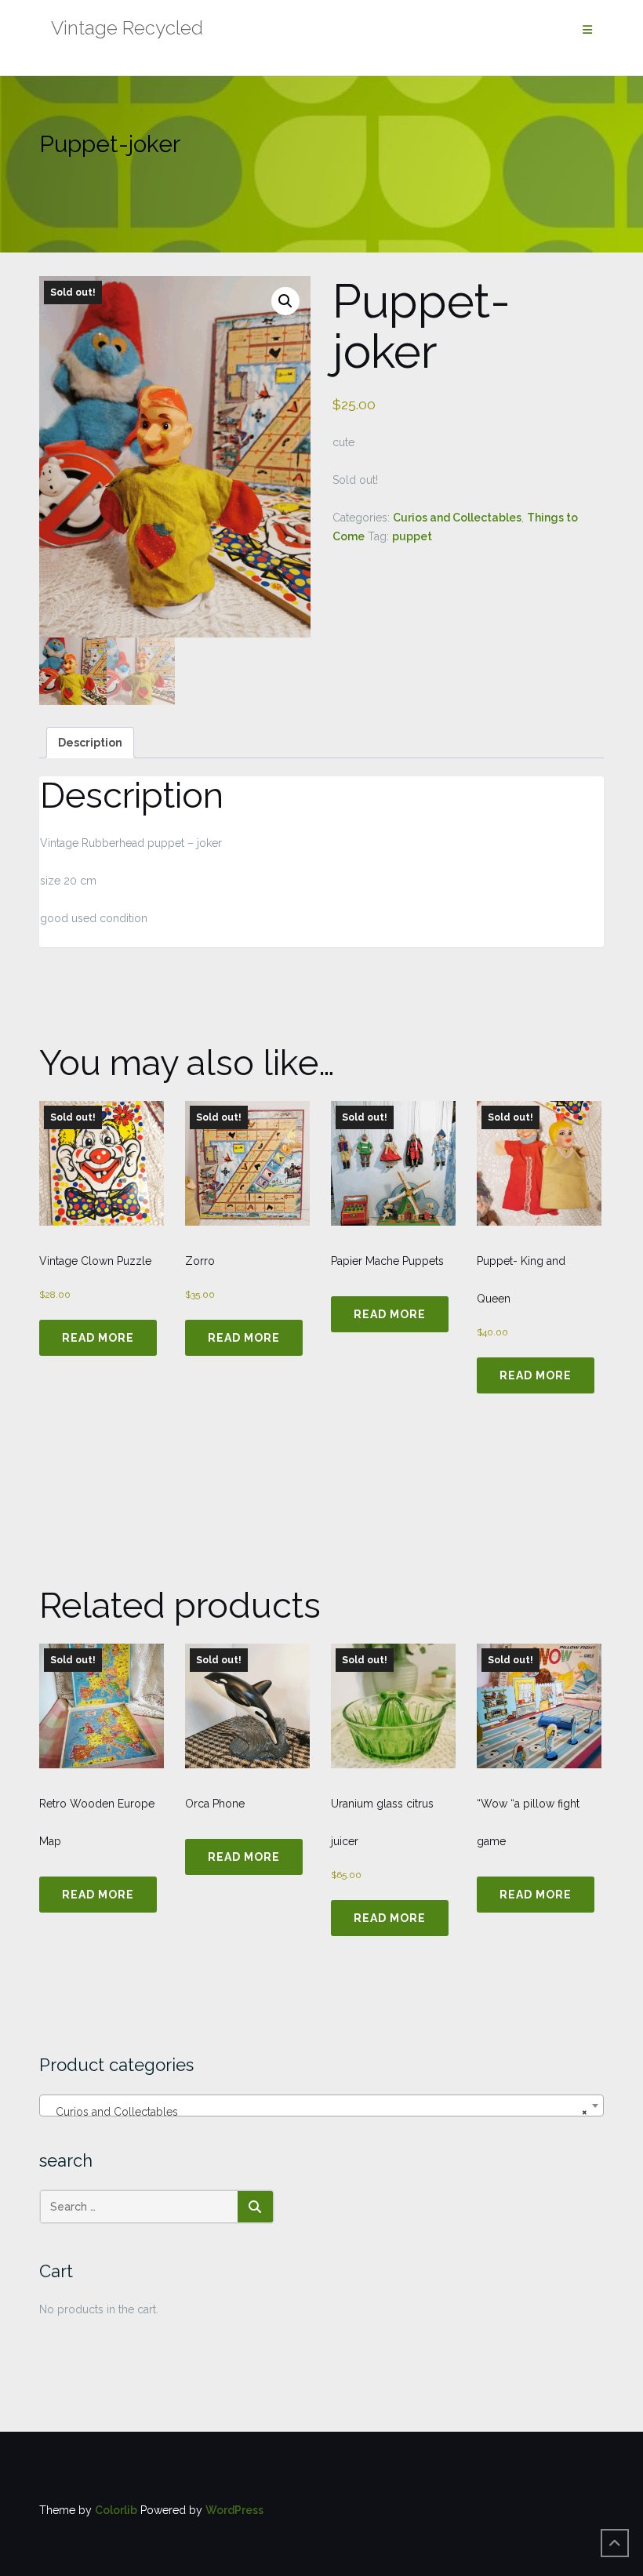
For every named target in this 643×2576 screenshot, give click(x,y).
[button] (285, 301)
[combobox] (321, 2105)
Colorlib (116, 2510)
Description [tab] (90, 743)
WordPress (234, 2510)
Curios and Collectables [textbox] (317, 2112)
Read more (98, 1338)
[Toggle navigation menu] (587, 30)
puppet (412, 536)
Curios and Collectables (457, 518)
